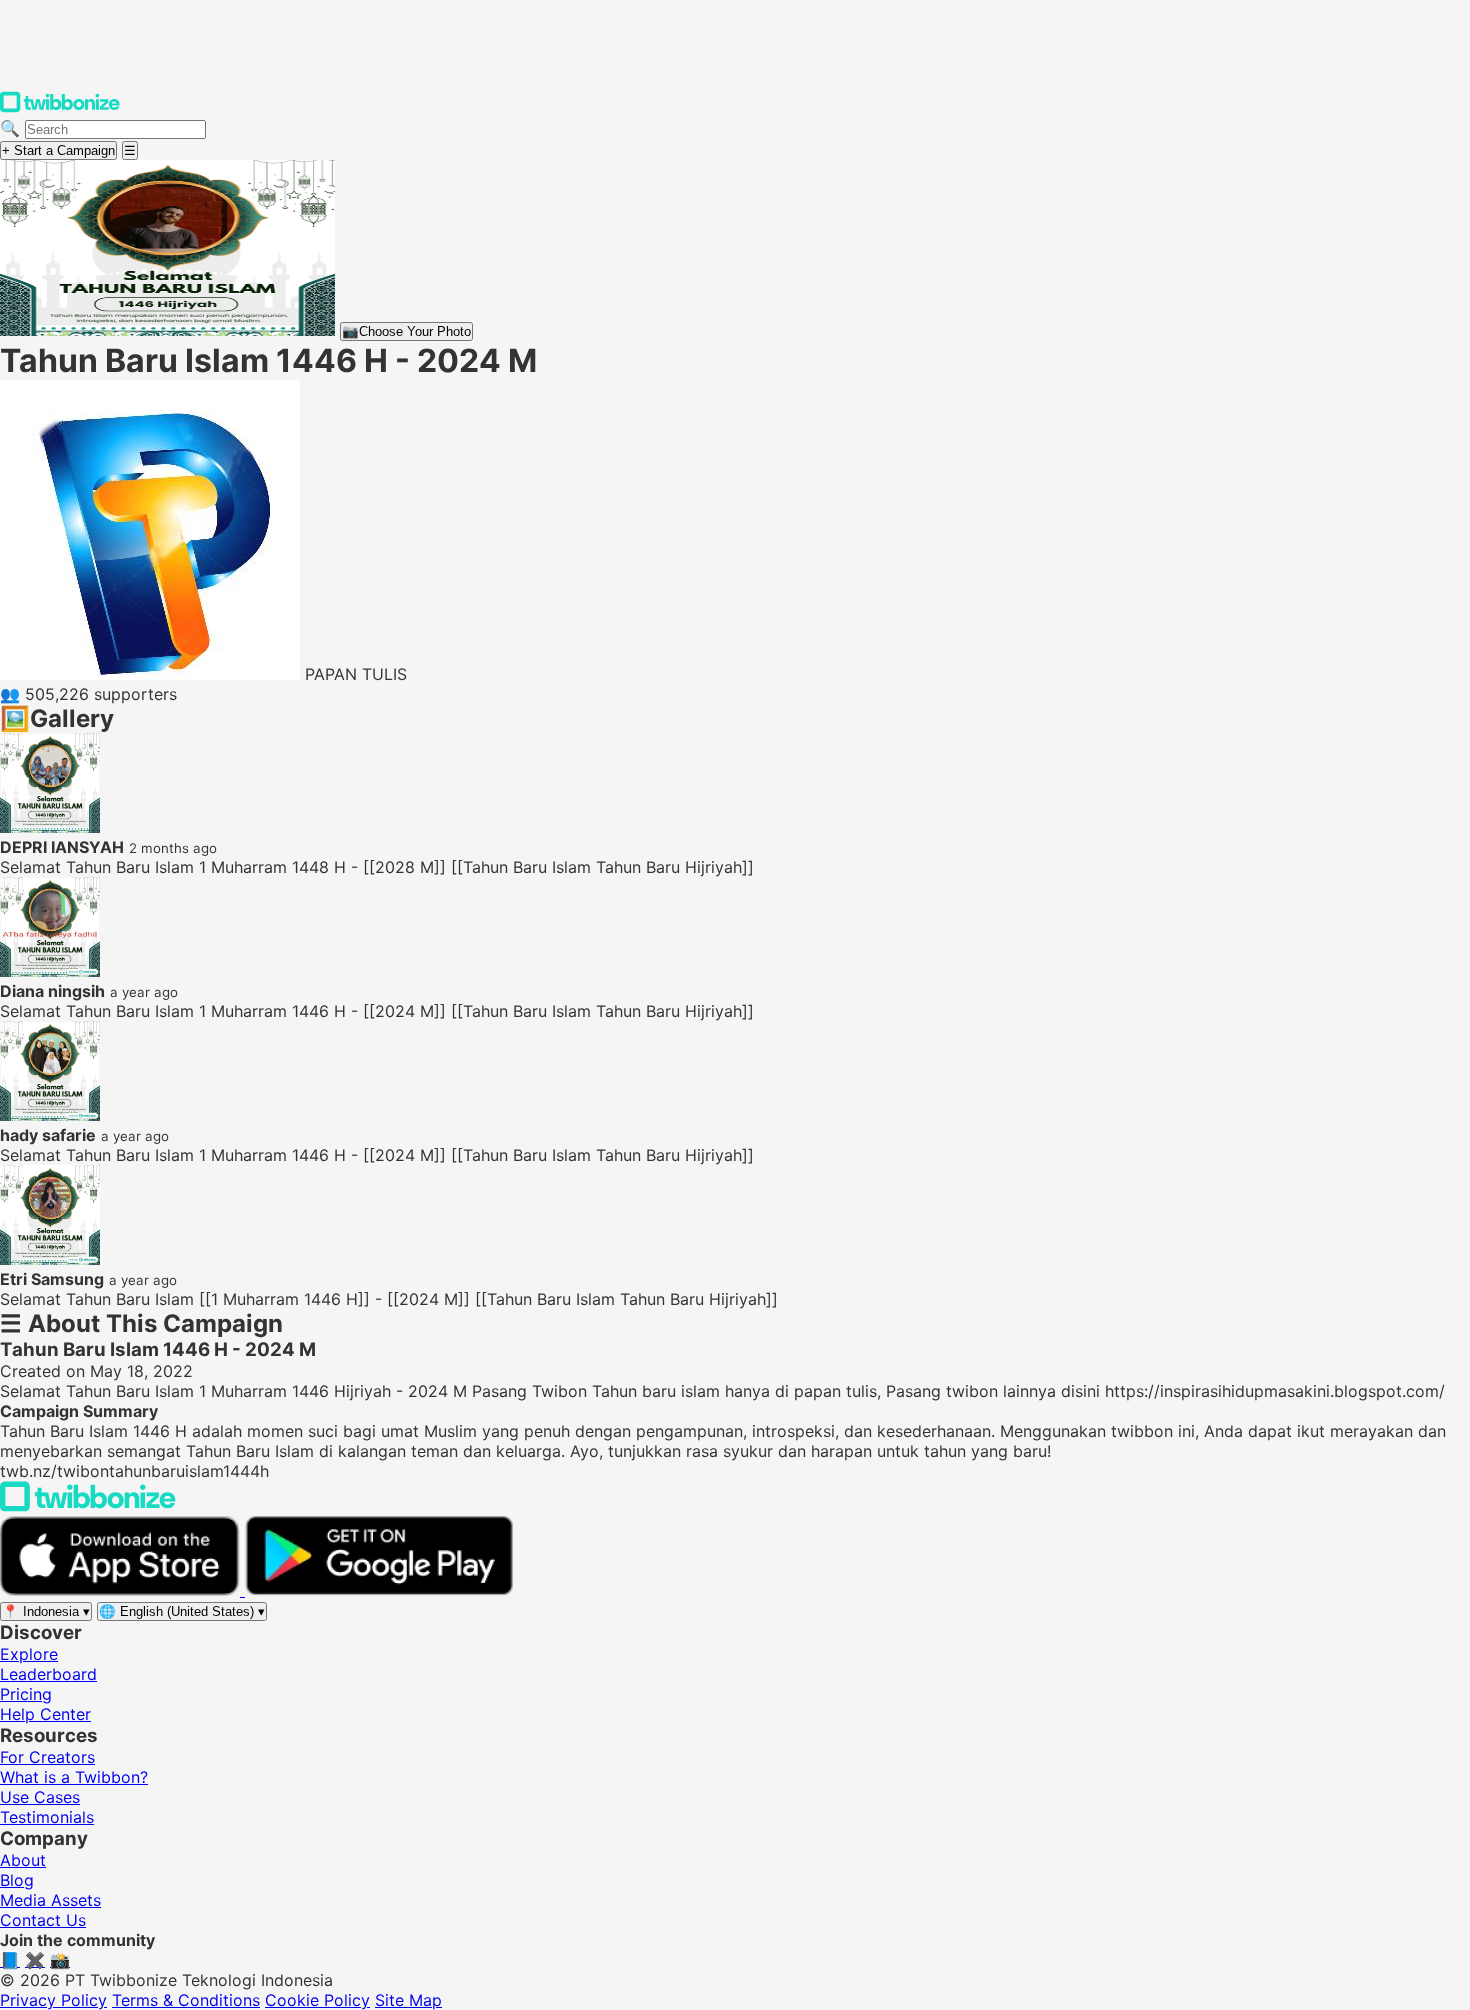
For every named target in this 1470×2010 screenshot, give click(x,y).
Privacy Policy (53, 2000)
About (23, 1860)
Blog (17, 1880)
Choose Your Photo (406, 331)
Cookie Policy (317, 2000)
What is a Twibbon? (74, 1777)
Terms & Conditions (186, 2000)
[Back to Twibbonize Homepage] (88, 1506)
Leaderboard (48, 1674)
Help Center (45, 1714)
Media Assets (50, 1900)
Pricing (26, 1694)
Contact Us (43, 1920)
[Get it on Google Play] (379, 1590)
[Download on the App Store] (122, 1590)
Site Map (408, 2000)
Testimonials (47, 1817)
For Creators (47, 1757)
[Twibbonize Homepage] (60, 108)
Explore (29, 1654)
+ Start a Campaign (58, 150)
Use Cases (40, 1797)
